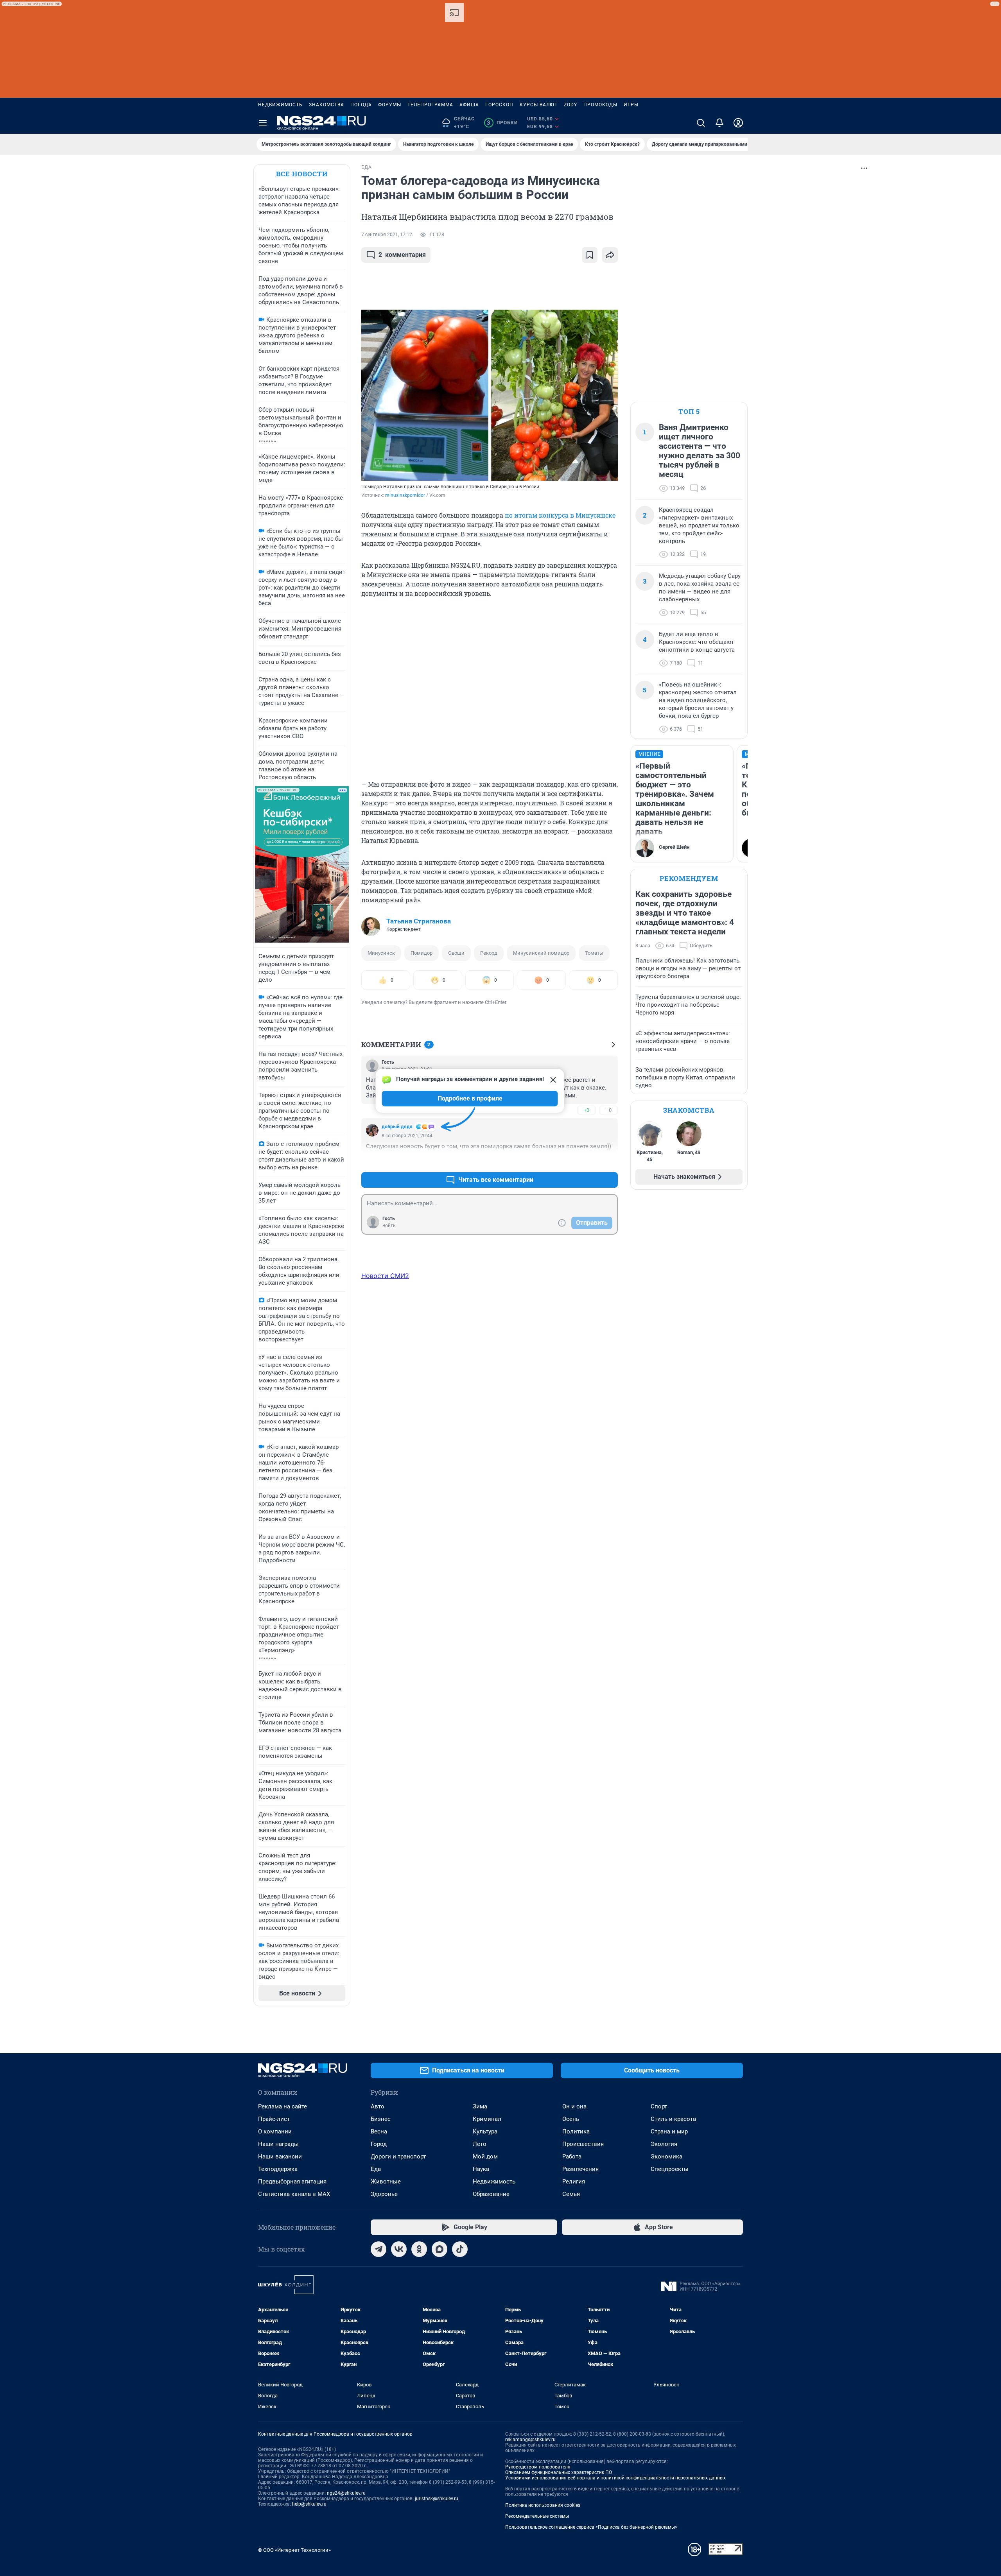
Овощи (456, 953)
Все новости (302, 174)
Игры (631, 105)
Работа (572, 2157)
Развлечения (580, 2169)
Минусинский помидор (541, 953)
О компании (275, 2131)
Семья (571, 2194)
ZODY (570, 105)
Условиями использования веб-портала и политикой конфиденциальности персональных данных (615, 2478)
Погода (361, 105)
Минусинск (381, 953)
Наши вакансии (280, 2157)
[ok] (419, 2249)
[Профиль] (738, 123)
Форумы (390, 105)
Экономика (666, 2157)
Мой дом (485, 2157)
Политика (576, 2131)
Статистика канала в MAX (294, 2194)
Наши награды (278, 2144)
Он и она (574, 2106)
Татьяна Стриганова (419, 921)
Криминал (487, 2119)
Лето (480, 2144)
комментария (402, 255)
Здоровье (384, 2194)
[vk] (399, 2249)
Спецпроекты (670, 2169)
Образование (491, 2194)
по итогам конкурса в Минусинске (560, 515)
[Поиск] (701, 123)
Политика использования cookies (543, 2505)
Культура (485, 2131)
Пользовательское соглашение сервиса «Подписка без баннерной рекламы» (591, 2527)
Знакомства (326, 105)
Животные (386, 2182)
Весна (379, 2131)
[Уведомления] (719, 123)
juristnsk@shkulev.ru (437, 2499)
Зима (480, 2106)
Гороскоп (499, 105)
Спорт (659, 2106)
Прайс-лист (274, 2119)
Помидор (422, 953)
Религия (574, 2182)
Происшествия (583, 2144)
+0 (587, 1110)
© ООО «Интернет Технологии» (294, 2550)
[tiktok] (460, 2249)
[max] (440, 2249)
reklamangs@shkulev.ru (530, 2440)
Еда (376, 2169)
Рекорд (489, 953)
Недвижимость (280, 105)
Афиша (469, 105)
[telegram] (379, 2249)
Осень (571, 2119)
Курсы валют (539, 105)
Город (379, 2144)
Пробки (502, 123)
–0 (608, 1110)
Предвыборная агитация (292, 2182)
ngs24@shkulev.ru (346, 2493)
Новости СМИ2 (385, 1276)
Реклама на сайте (283, 2106)
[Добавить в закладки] (590, 255)
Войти (389, 1226)
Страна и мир (669, 2131)
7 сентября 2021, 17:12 (387, 235)
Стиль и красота (673, 2119)
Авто (378, 2106)
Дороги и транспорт (398, 2157)
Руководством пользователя (538, 2467)
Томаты (594, 953)
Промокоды (600, 105)
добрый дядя (397, 1127)
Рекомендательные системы (537, 2516)
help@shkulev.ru (309, 2504)
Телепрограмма (430, 105)
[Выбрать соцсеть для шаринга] (610, 255)
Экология (664, 2144)
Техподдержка (278, 2169)
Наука (481, 2169)
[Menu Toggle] (263, 123)
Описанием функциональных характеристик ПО (559, 2472)
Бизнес (381, 2119)
